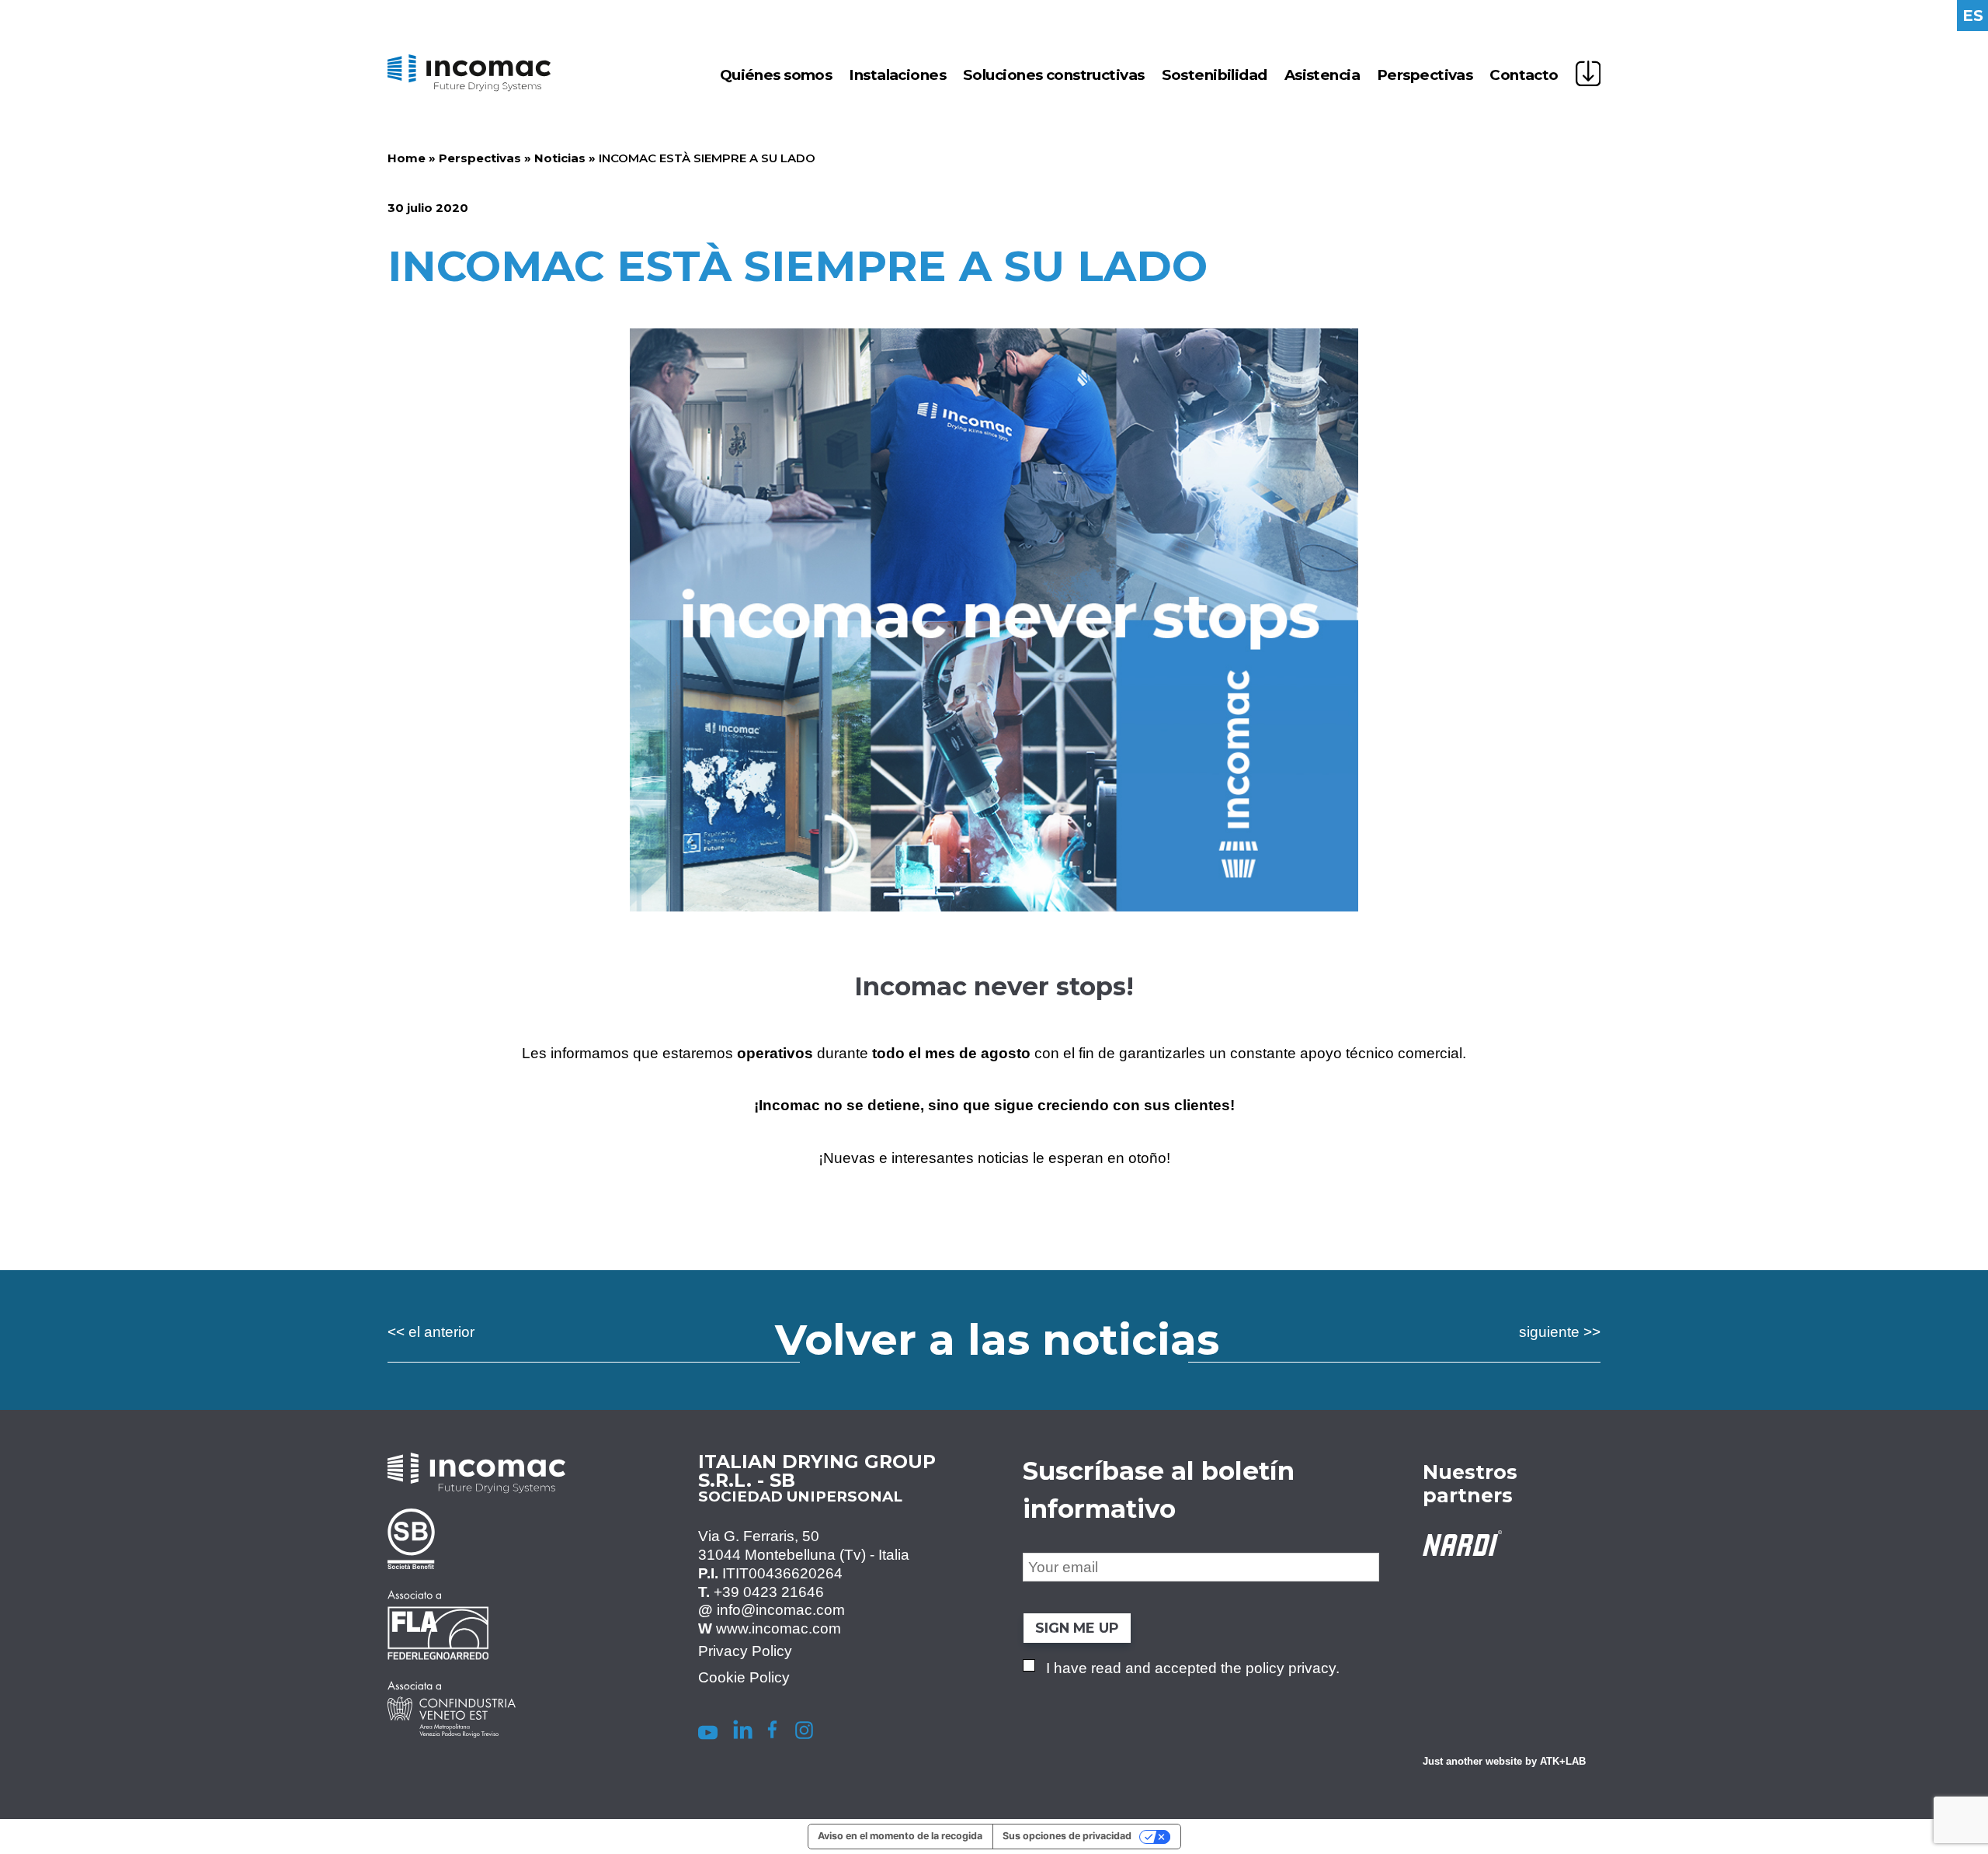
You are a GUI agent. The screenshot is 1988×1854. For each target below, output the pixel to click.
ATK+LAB (1563, 1762)
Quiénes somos (776, 75)
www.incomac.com (779, 1628)
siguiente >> (1560, 1332)
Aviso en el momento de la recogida (900, 1836)
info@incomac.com (781, 1610)
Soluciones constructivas (1054, 75)
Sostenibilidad (1215, 75)
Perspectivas (1425, 75)
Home (407, 158)
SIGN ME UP (1077, 1628)
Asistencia (1322, 75)
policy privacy (1291, 1668)
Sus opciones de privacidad (1067, 1836)
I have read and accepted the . (1193, 1668)
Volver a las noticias (997, 1340)
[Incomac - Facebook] (772, 1732)
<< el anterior (431, 1332)
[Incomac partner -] (452, 1576)
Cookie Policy (744, 1677)
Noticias (560, 158)
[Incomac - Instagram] (804, 1732)
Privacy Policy (745, 1651)
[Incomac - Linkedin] (743, 1732)
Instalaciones (897, 75)
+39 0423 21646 (769, 1592)
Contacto (1524, 75)
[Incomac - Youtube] (705, 1732)
